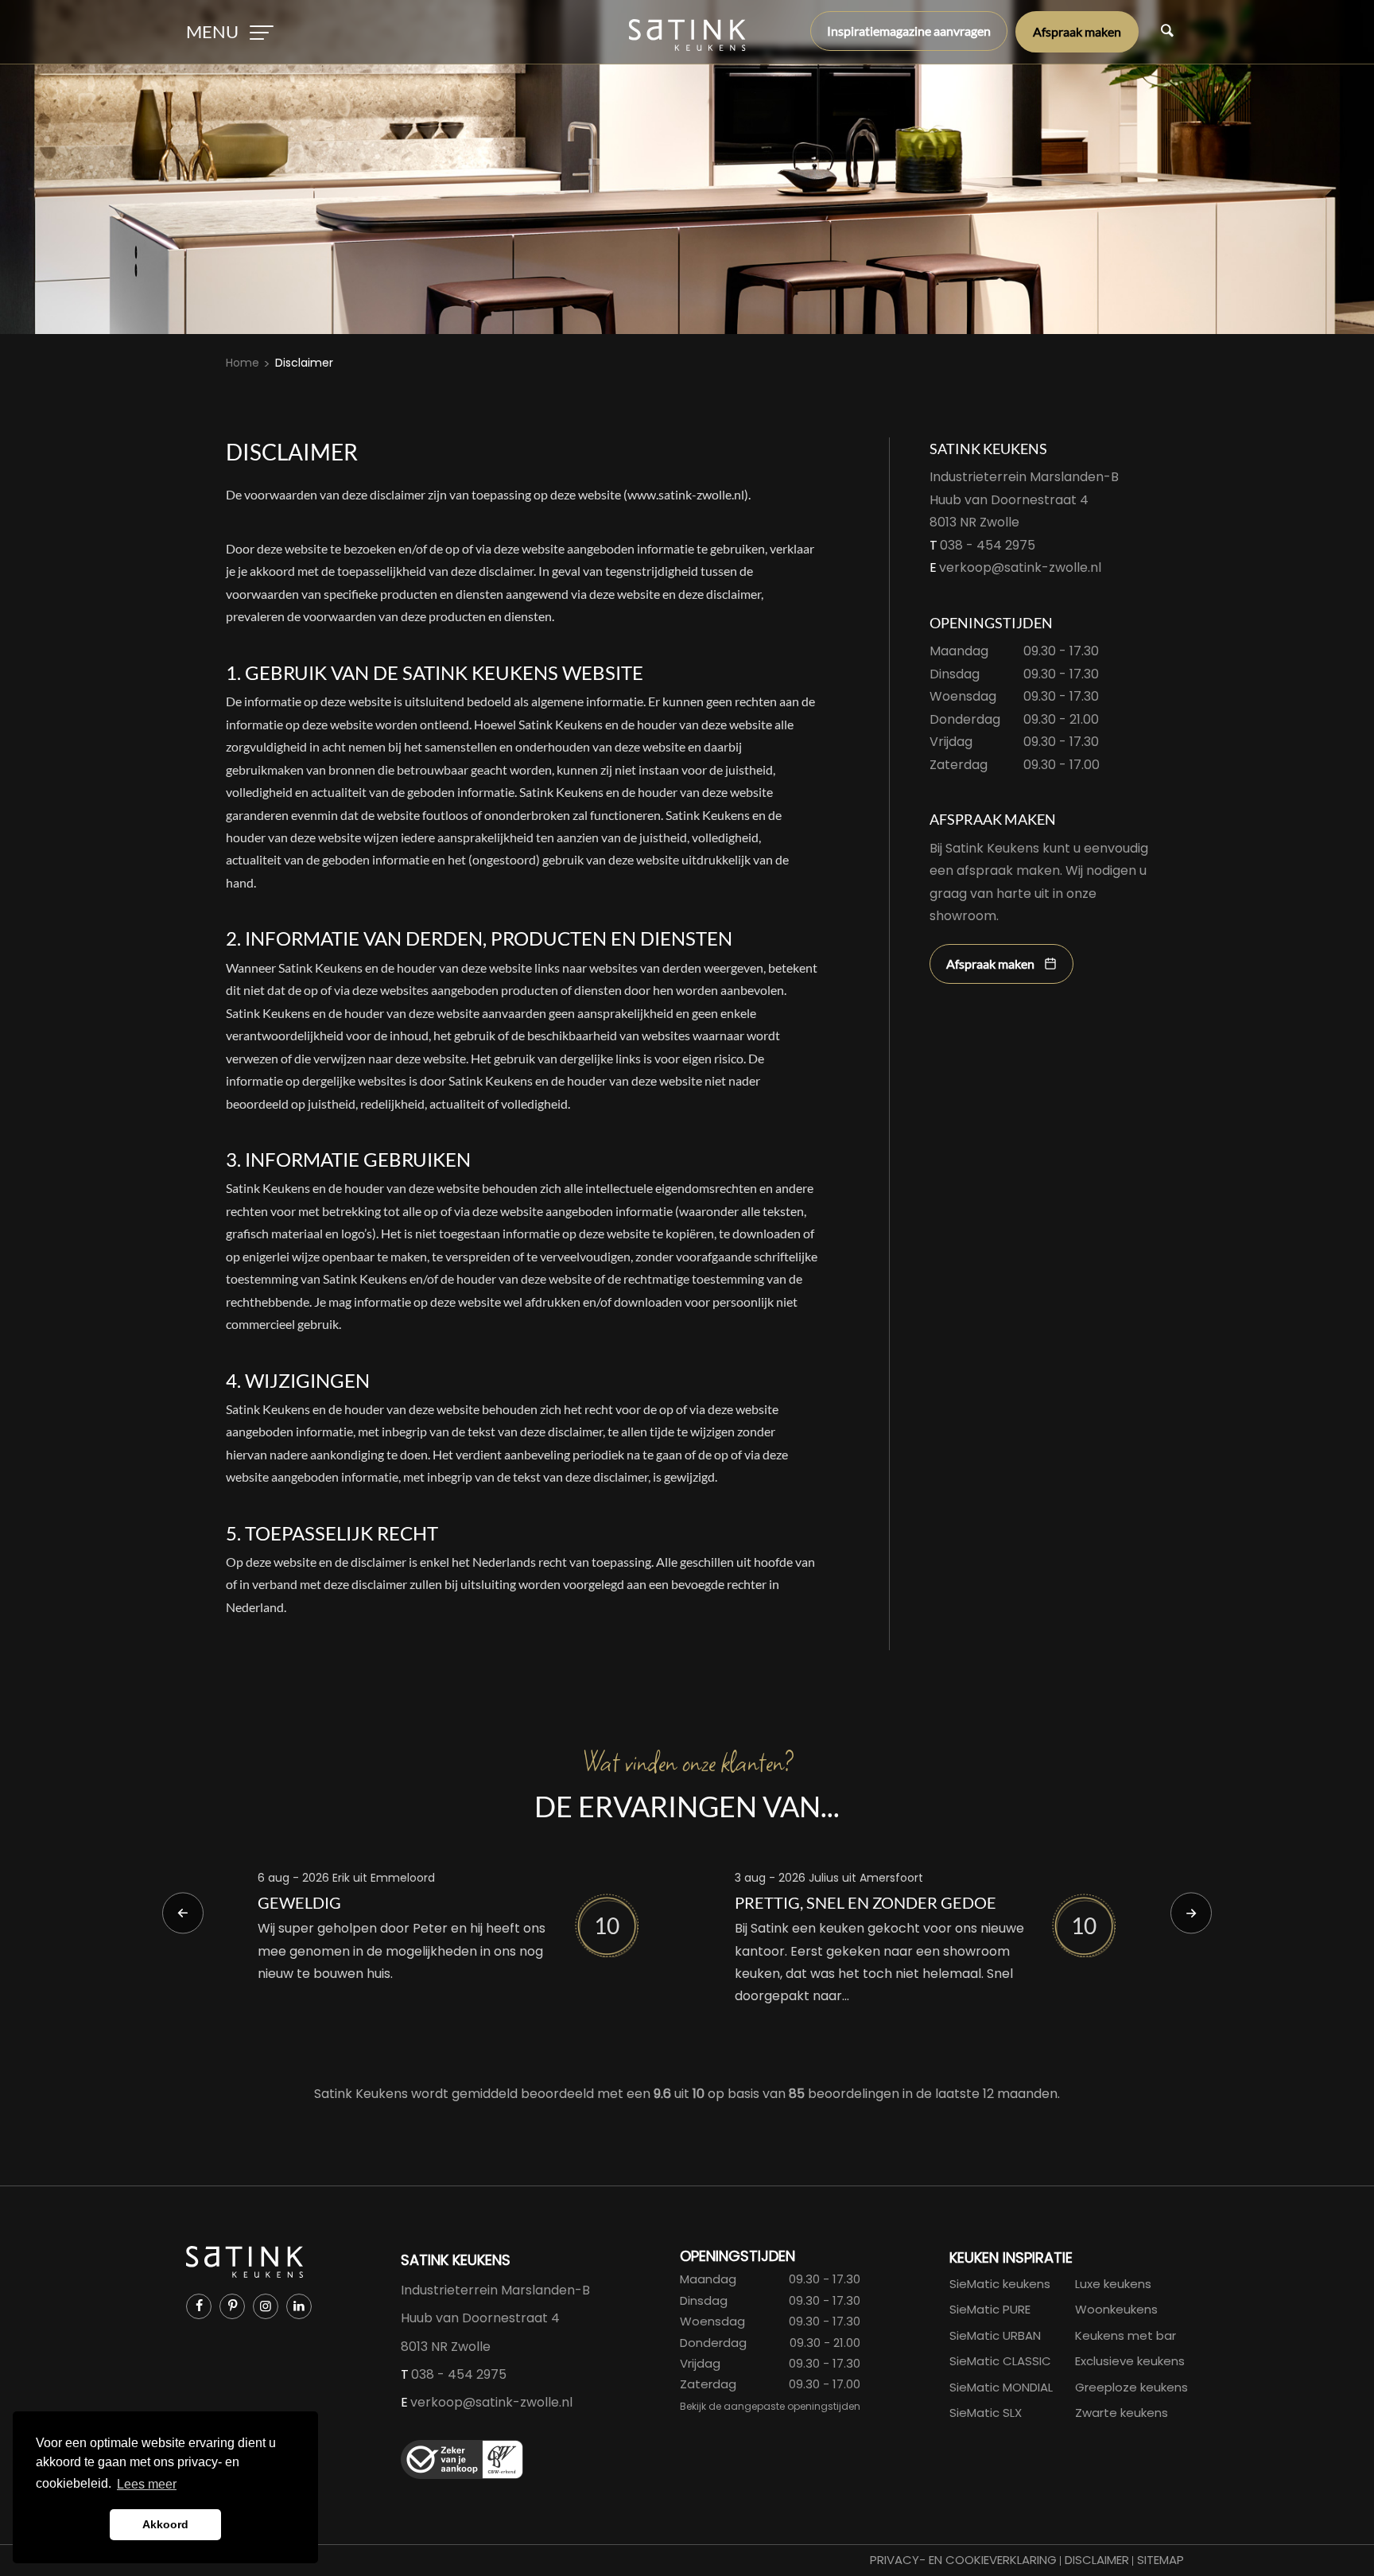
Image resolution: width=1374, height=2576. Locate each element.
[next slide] (1191, 1914)
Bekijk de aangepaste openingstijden (770, 2406)
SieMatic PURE (990, 2309)
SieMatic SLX (986, 2413)
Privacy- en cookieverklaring (963, 2560)
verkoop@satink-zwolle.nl (1020, 567)
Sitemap (1161, 2560)
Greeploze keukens (1131, 2387)
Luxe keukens (1113, 2284)
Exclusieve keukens (1130, 2361)
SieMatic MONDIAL (1001, 2387)
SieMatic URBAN (995, 2335)
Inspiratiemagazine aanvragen (909, 31)
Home (243, 363)
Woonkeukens (1116, 2309)
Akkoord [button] (165, 2524)
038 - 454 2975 (988, 545)
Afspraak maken (1077, 31)
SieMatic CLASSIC (1000, 2361)
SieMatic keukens (1000, 2284)
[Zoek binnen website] (1167, 32)
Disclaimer (304, 363)
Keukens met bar (1126, 2335)
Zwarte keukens (1122, 2413)
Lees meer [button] (147, 2484)
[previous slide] (183, 1914)
